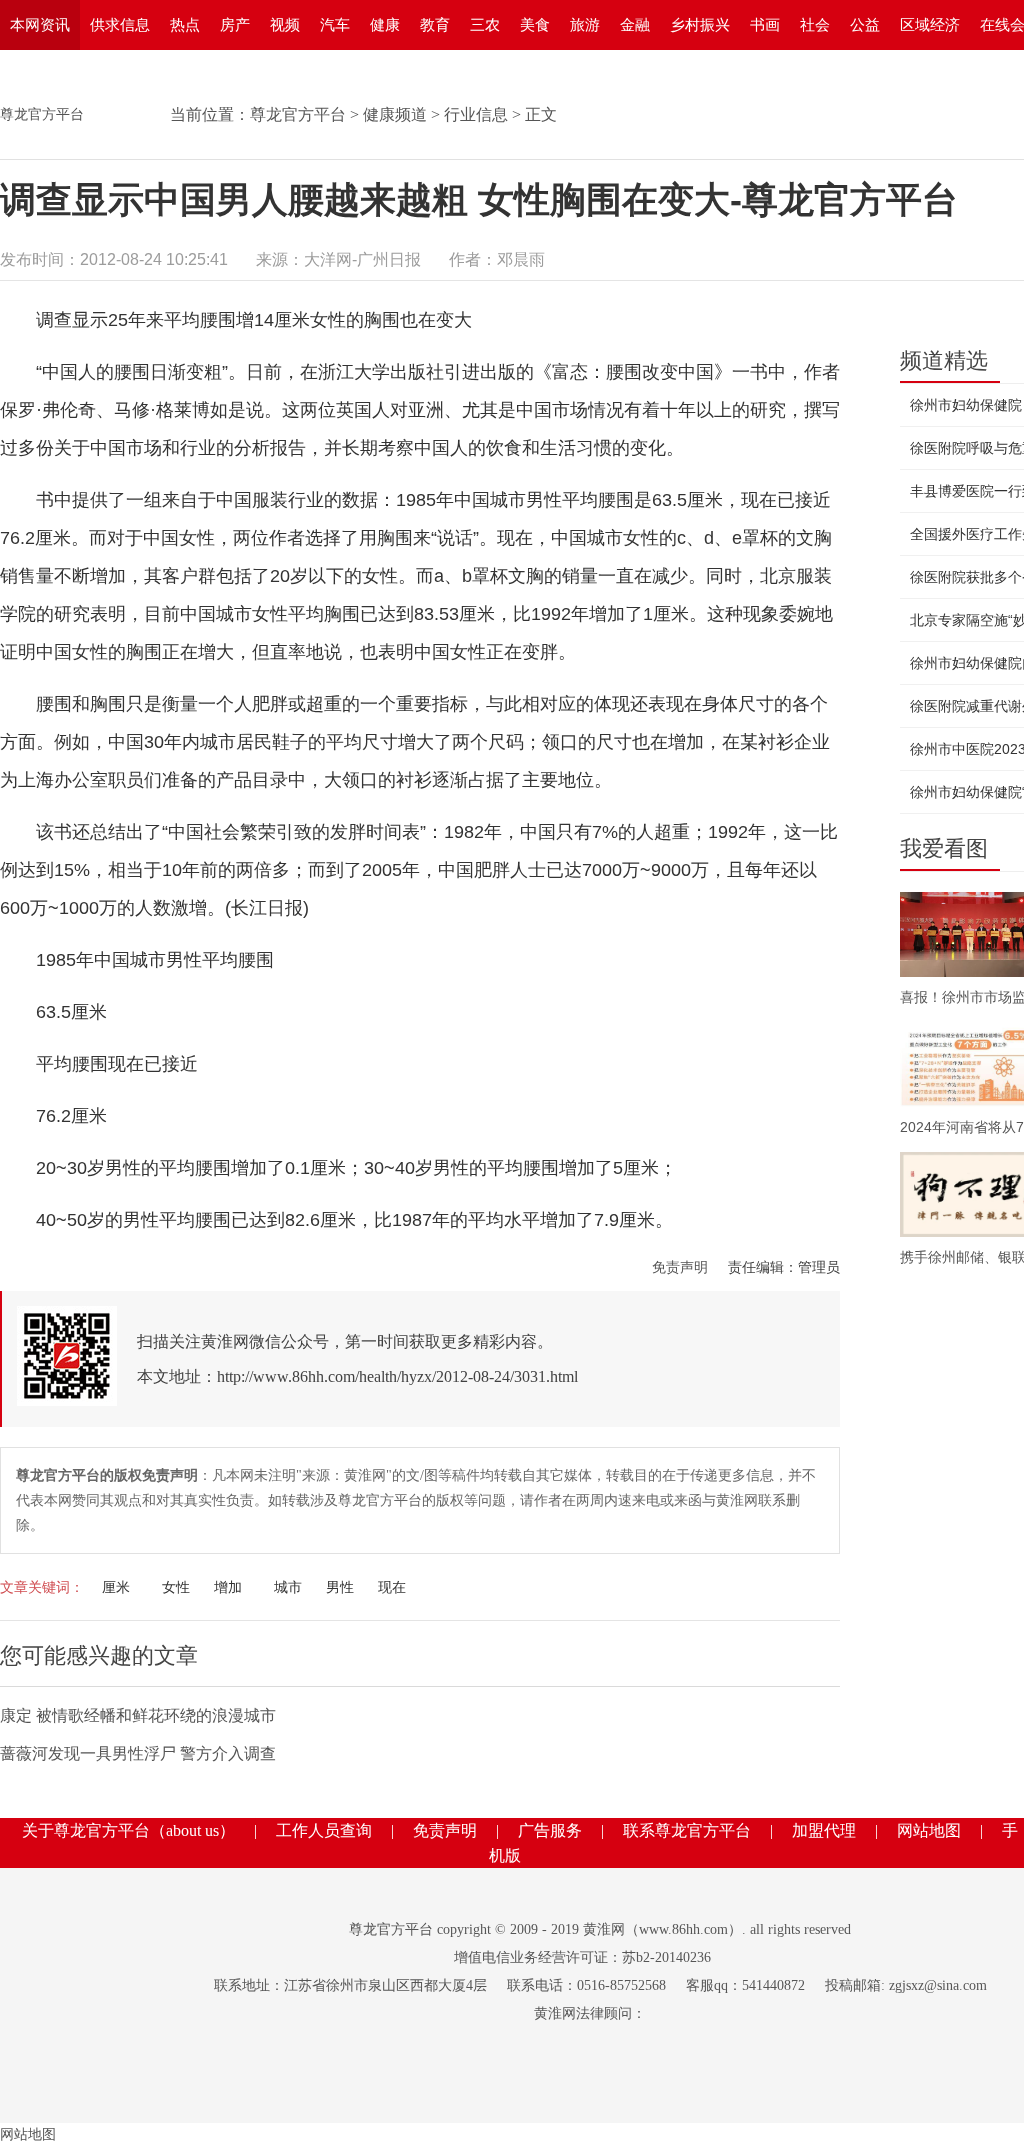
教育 (435, 24)
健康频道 (395, 114)
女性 (176, 1587)
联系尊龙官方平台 (687, 1830)
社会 (815, 24)
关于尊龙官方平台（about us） (128, 1830)
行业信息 (476, 114)
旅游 (585, 24)
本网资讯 (40, 24)
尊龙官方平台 (42, 114)
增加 (228, 1587)
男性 (340, 1587)
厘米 (116, 1587)
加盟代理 (824, 1830)
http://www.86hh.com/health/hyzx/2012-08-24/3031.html (397, 1376)
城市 (288, 1587)
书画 (765, 24)
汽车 (335, 24)
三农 (485, 24)
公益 (865, 24)
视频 (285, 24)
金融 (635, 24)
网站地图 (929, 1830)
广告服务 (550, 1830)
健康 (385, 24)
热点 (185, 24)
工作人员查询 (324, 1830)
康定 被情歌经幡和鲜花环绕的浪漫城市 (138, 1715)
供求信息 (120, 24)
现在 (392, 1587)
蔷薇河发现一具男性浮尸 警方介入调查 (138, 1753)
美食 (535, 24)
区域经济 (930, 24)
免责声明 (680, 1267)
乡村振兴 (700, 24)
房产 (235, 24)
